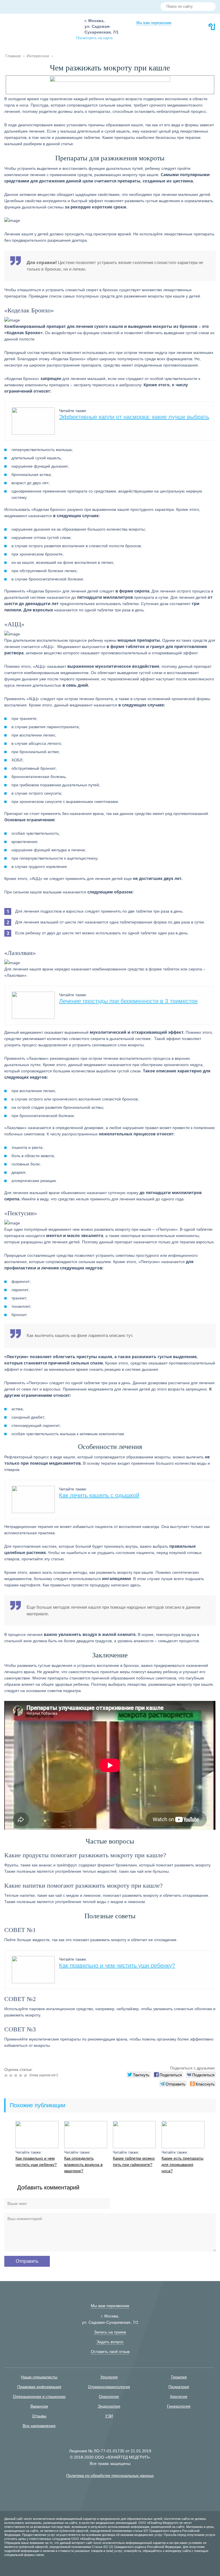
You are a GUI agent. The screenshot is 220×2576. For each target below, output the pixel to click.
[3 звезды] (16, 2075)
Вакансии (39, 2406)
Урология (109, 2377)
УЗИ (109, 2416)
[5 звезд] (26, 2075)
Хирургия (179, 2396)
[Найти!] (209, 7)
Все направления (39, 2426)
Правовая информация (39, 2387)
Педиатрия (179, 2387)
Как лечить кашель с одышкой (99, 1495)
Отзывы (39, 2416)
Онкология (109, 2396)
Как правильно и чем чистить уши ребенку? (117, 1966)
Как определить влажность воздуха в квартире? (83, 2165)
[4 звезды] (21, 2075)
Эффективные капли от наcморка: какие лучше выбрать (134, 417)
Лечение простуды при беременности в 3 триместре (128, 1001)
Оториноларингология (109, 2387)
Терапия (179, 2377)
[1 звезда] (7, 2075)
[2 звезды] (12, 2075)
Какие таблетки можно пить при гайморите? (134, 2161)
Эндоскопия (109, 2406)
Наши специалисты (39, 2377)
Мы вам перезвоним (154, 23)
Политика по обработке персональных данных (110, 2475)
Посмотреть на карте (94, 38)
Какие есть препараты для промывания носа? (182, 2165)
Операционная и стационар (39, 2396)
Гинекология (179, 2406)
